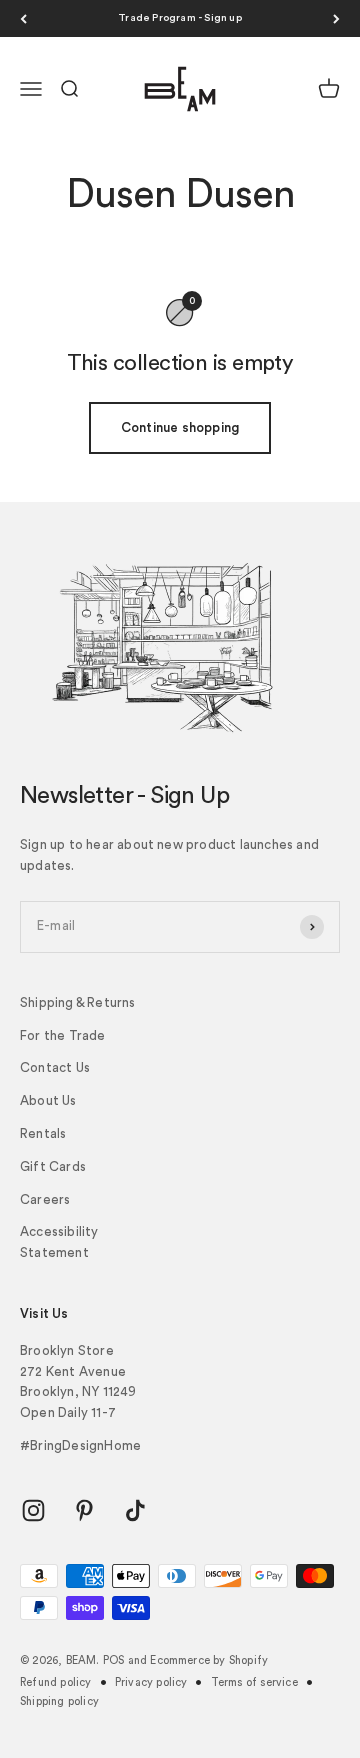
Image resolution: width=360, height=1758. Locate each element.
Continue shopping (180, 427)
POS (114, 1660)
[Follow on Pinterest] (84, 1510)
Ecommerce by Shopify (209, 1660)
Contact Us (55, 1067)
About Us (48, 1100)
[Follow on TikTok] (135, 1510)
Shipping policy (59, 1701)
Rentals (43, 1133)
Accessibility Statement (59, 1242)
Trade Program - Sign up (180, 18)
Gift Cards (53, 1166)
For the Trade (63, 1035)
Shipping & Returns (78, 1002)
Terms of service (254, 1682)
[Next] (336, 18)
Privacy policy (151, 1682)
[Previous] (23, 18)
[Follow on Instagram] (33, 1510)
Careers (45, 1199)
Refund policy (56, 1682)
